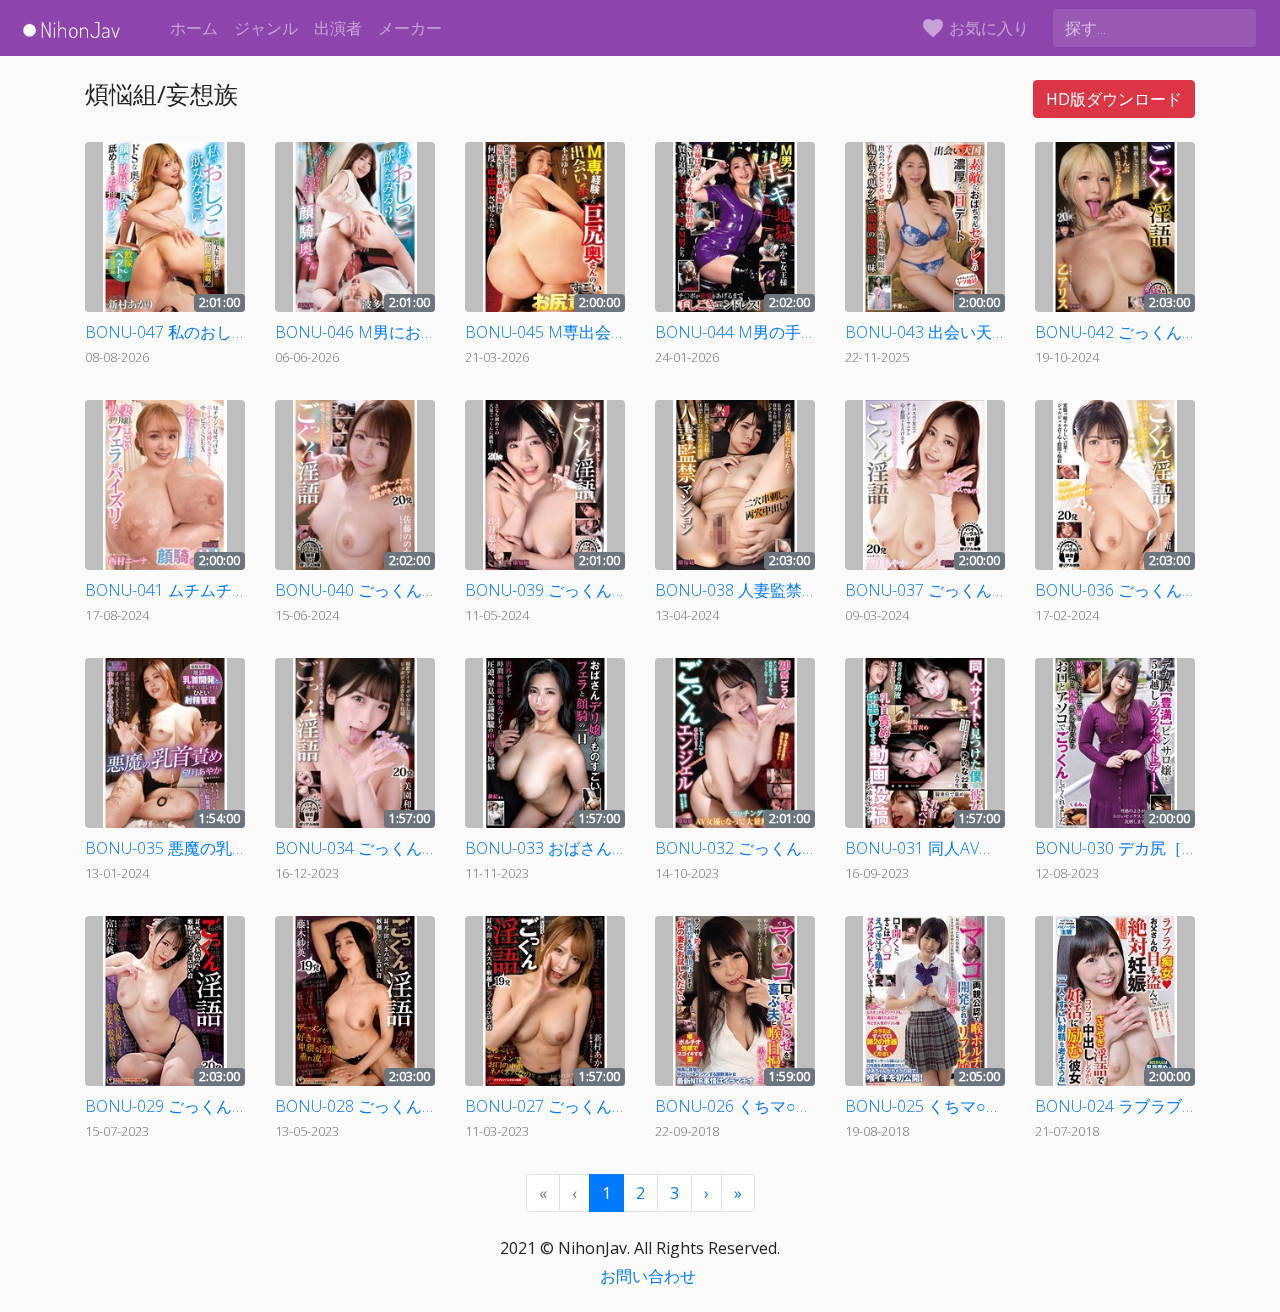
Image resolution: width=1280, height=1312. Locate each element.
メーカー (410, 28)
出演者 (338, 28)
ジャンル (266, 28)
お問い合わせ (648, 1276)
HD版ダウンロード (1114, 99)
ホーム (194, 28)
